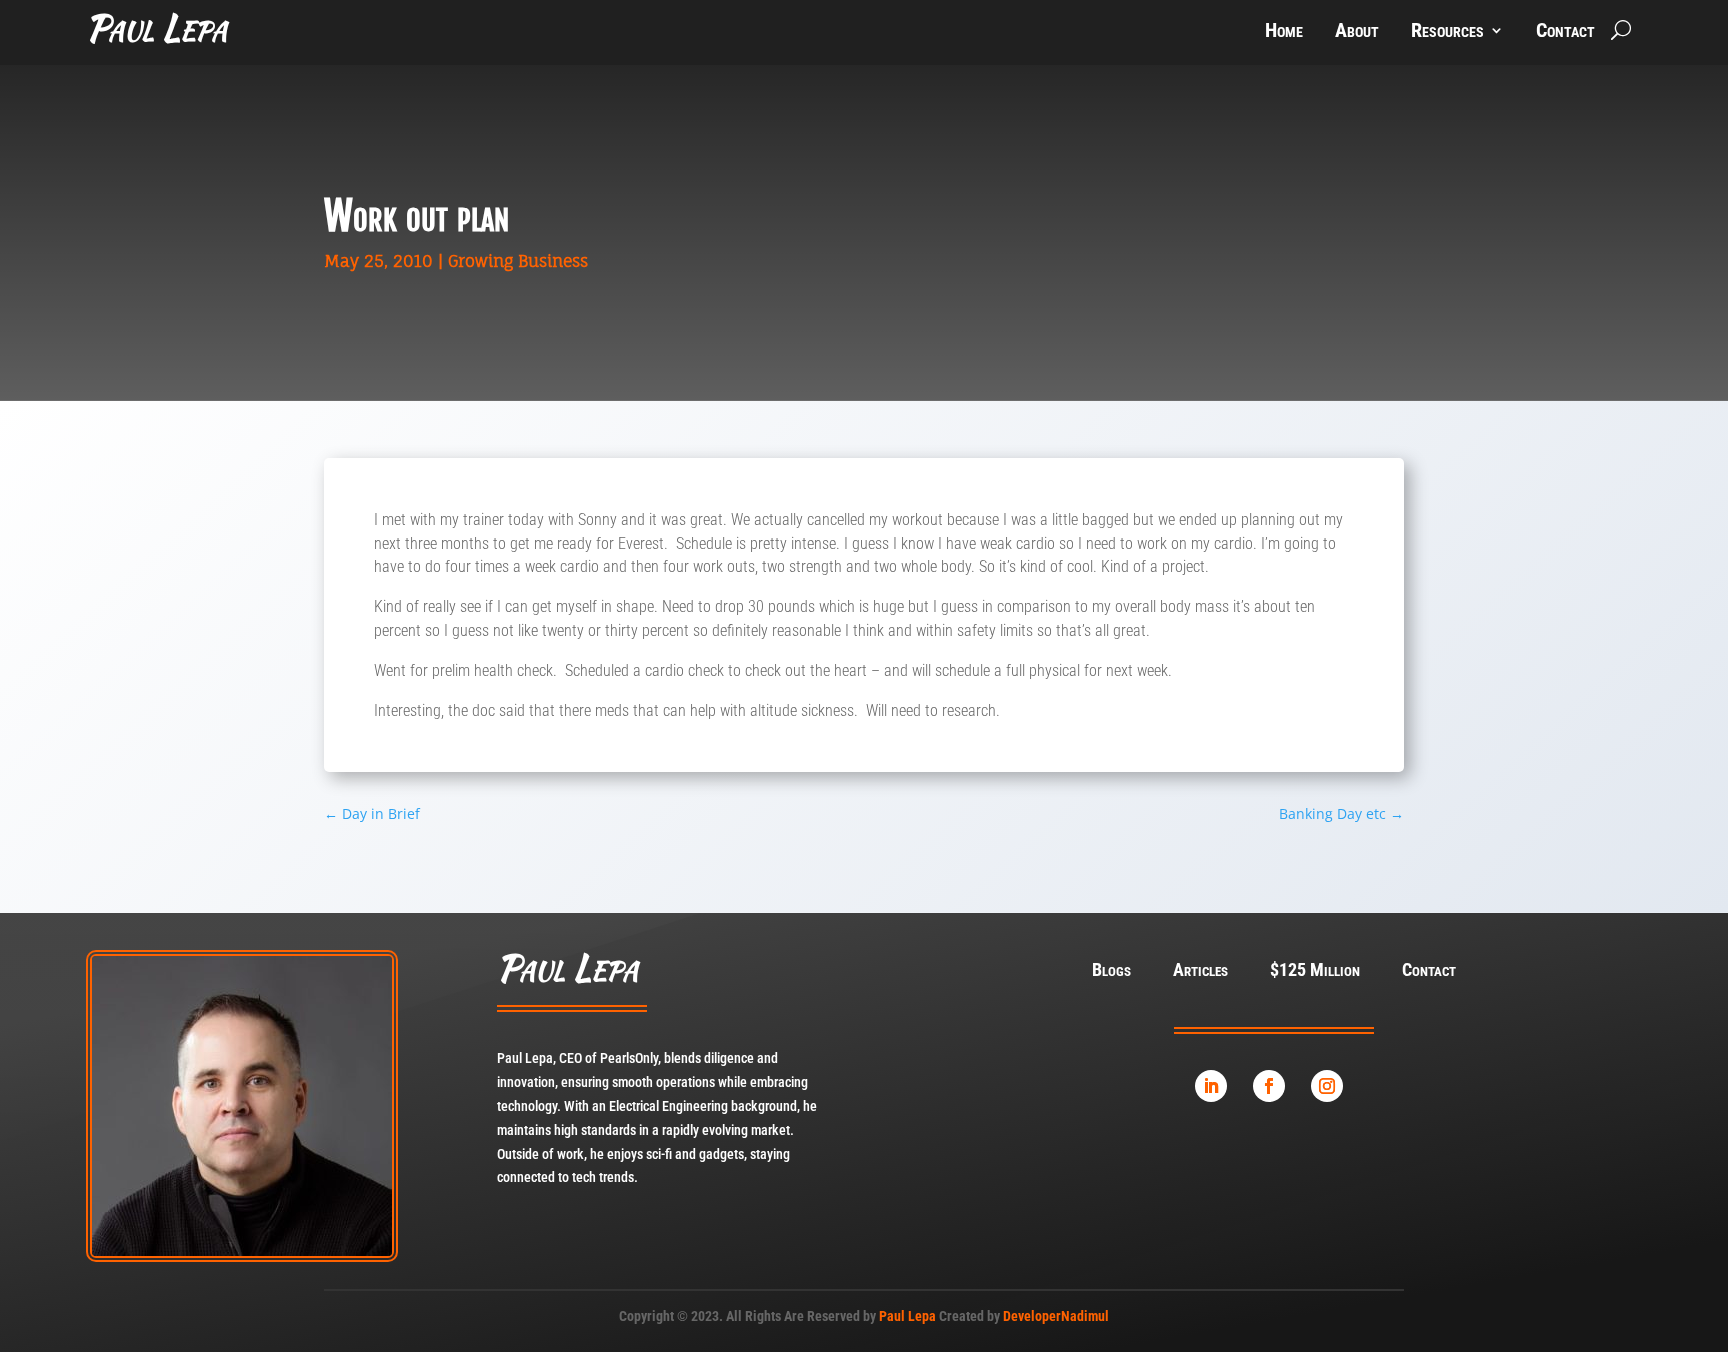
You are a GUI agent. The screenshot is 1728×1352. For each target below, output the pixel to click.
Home (1284, 32)
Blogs (1111, 971)
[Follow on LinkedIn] (1211, 1086)
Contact (1565, 32)
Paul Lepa (907, 1316)
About (1357, 32)
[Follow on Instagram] (1327, 1086)
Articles (1200, 971)
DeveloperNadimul (1056, 1316)
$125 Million (1315, 971)
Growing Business (518, 261)
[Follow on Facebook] (1269, 1086)
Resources (1447, 32)
